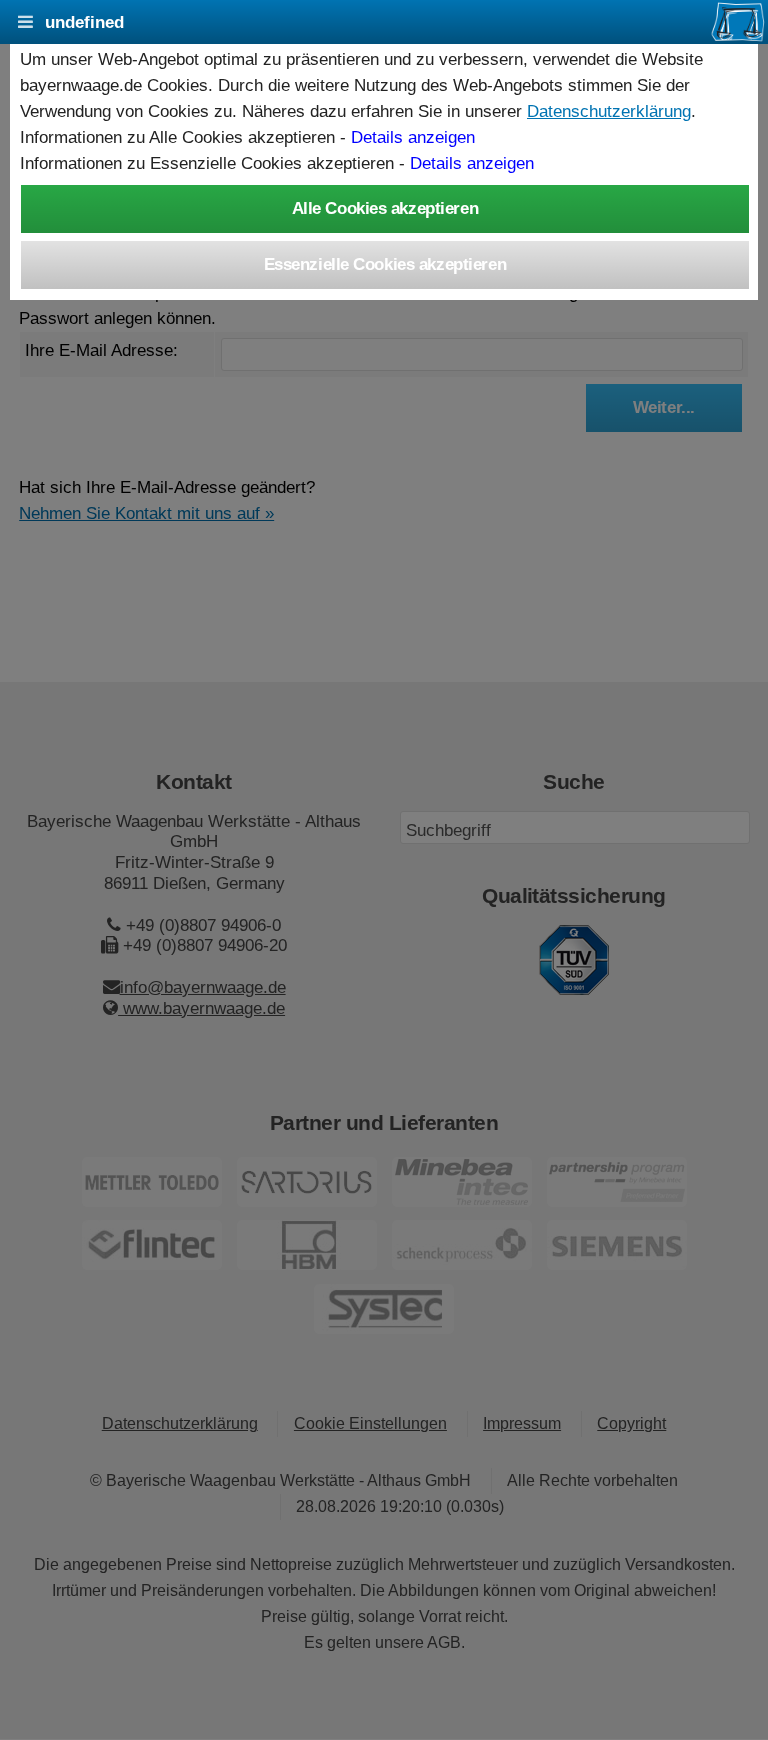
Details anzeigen (413, 137)
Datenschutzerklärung (609, 111)
